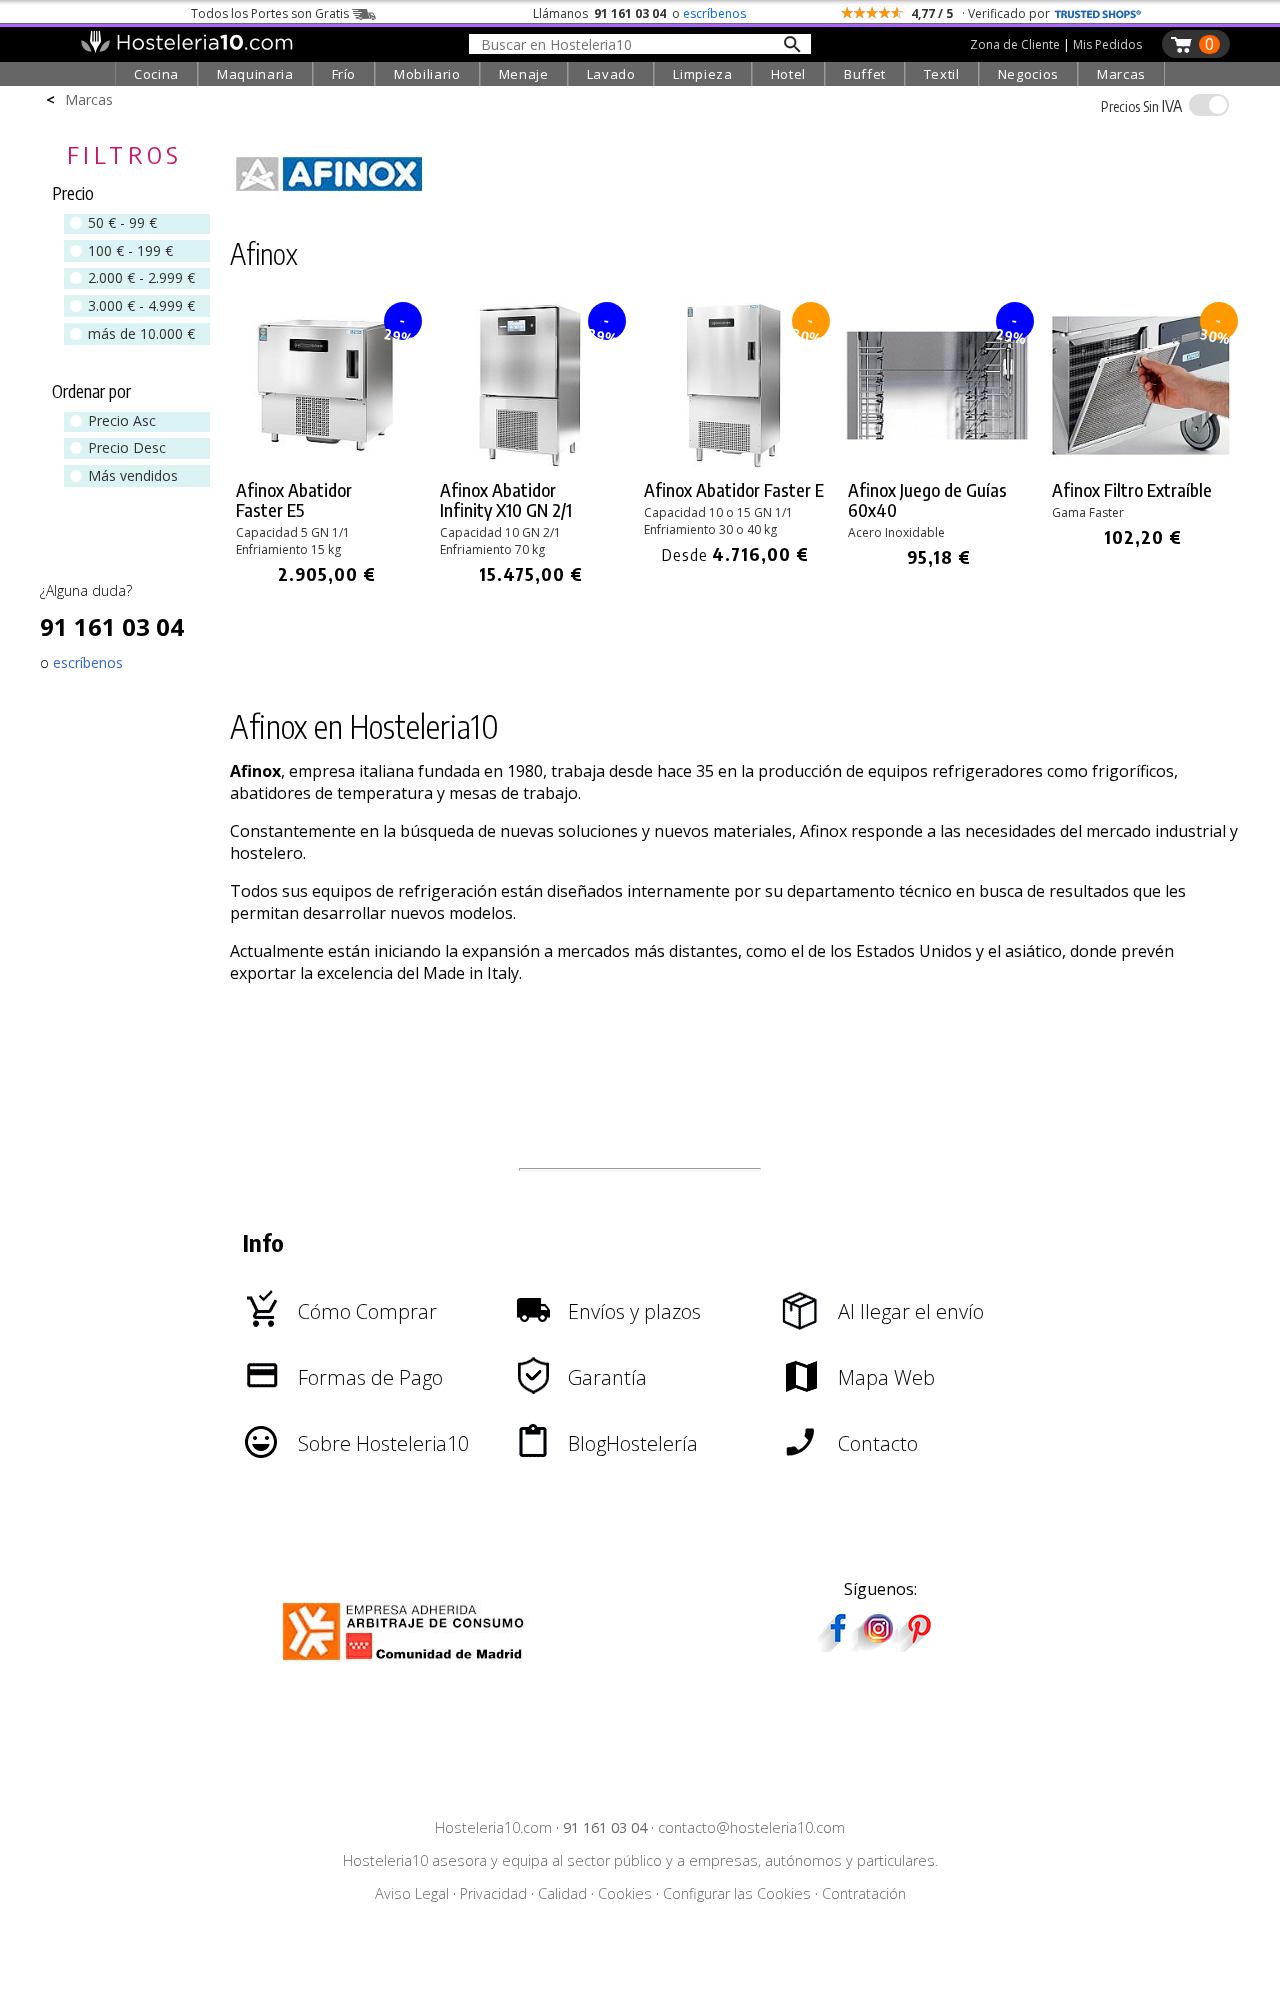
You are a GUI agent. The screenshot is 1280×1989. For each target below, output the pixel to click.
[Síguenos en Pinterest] (918, 1644)
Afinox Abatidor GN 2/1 (506, 500)
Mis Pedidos (1107, 44)
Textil (942, 74)
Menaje (524, 74)
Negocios (1028, 74)
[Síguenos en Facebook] (838, 1644)
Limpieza (702, 74)
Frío (344, 74)
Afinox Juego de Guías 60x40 (927, 500)
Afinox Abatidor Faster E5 (294, 500)
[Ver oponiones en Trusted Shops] (1098, 13)
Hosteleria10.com (493, 1827)
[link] (327, 444)
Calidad (562, 1893)
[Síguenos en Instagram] (878, 1644)
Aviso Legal (412, 1893)
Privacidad (493, 1893)
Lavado (611, 74)
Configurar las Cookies (737, 1893)
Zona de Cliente (1015, 44)
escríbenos (714, 13)
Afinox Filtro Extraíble (1132, 490)
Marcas (1121, 74)
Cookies (625, 1893)
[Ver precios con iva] (1209, 105)
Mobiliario (427, 74)
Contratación (864, 1893)
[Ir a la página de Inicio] (186, 48)
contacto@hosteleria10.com (751, 1827)
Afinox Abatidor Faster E (734, 490)
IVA (1141, 106)
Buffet (865, 74)
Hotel (788, 74)
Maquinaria (255, 74)
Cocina (156, 74)
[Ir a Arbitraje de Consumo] (407, 1663)
